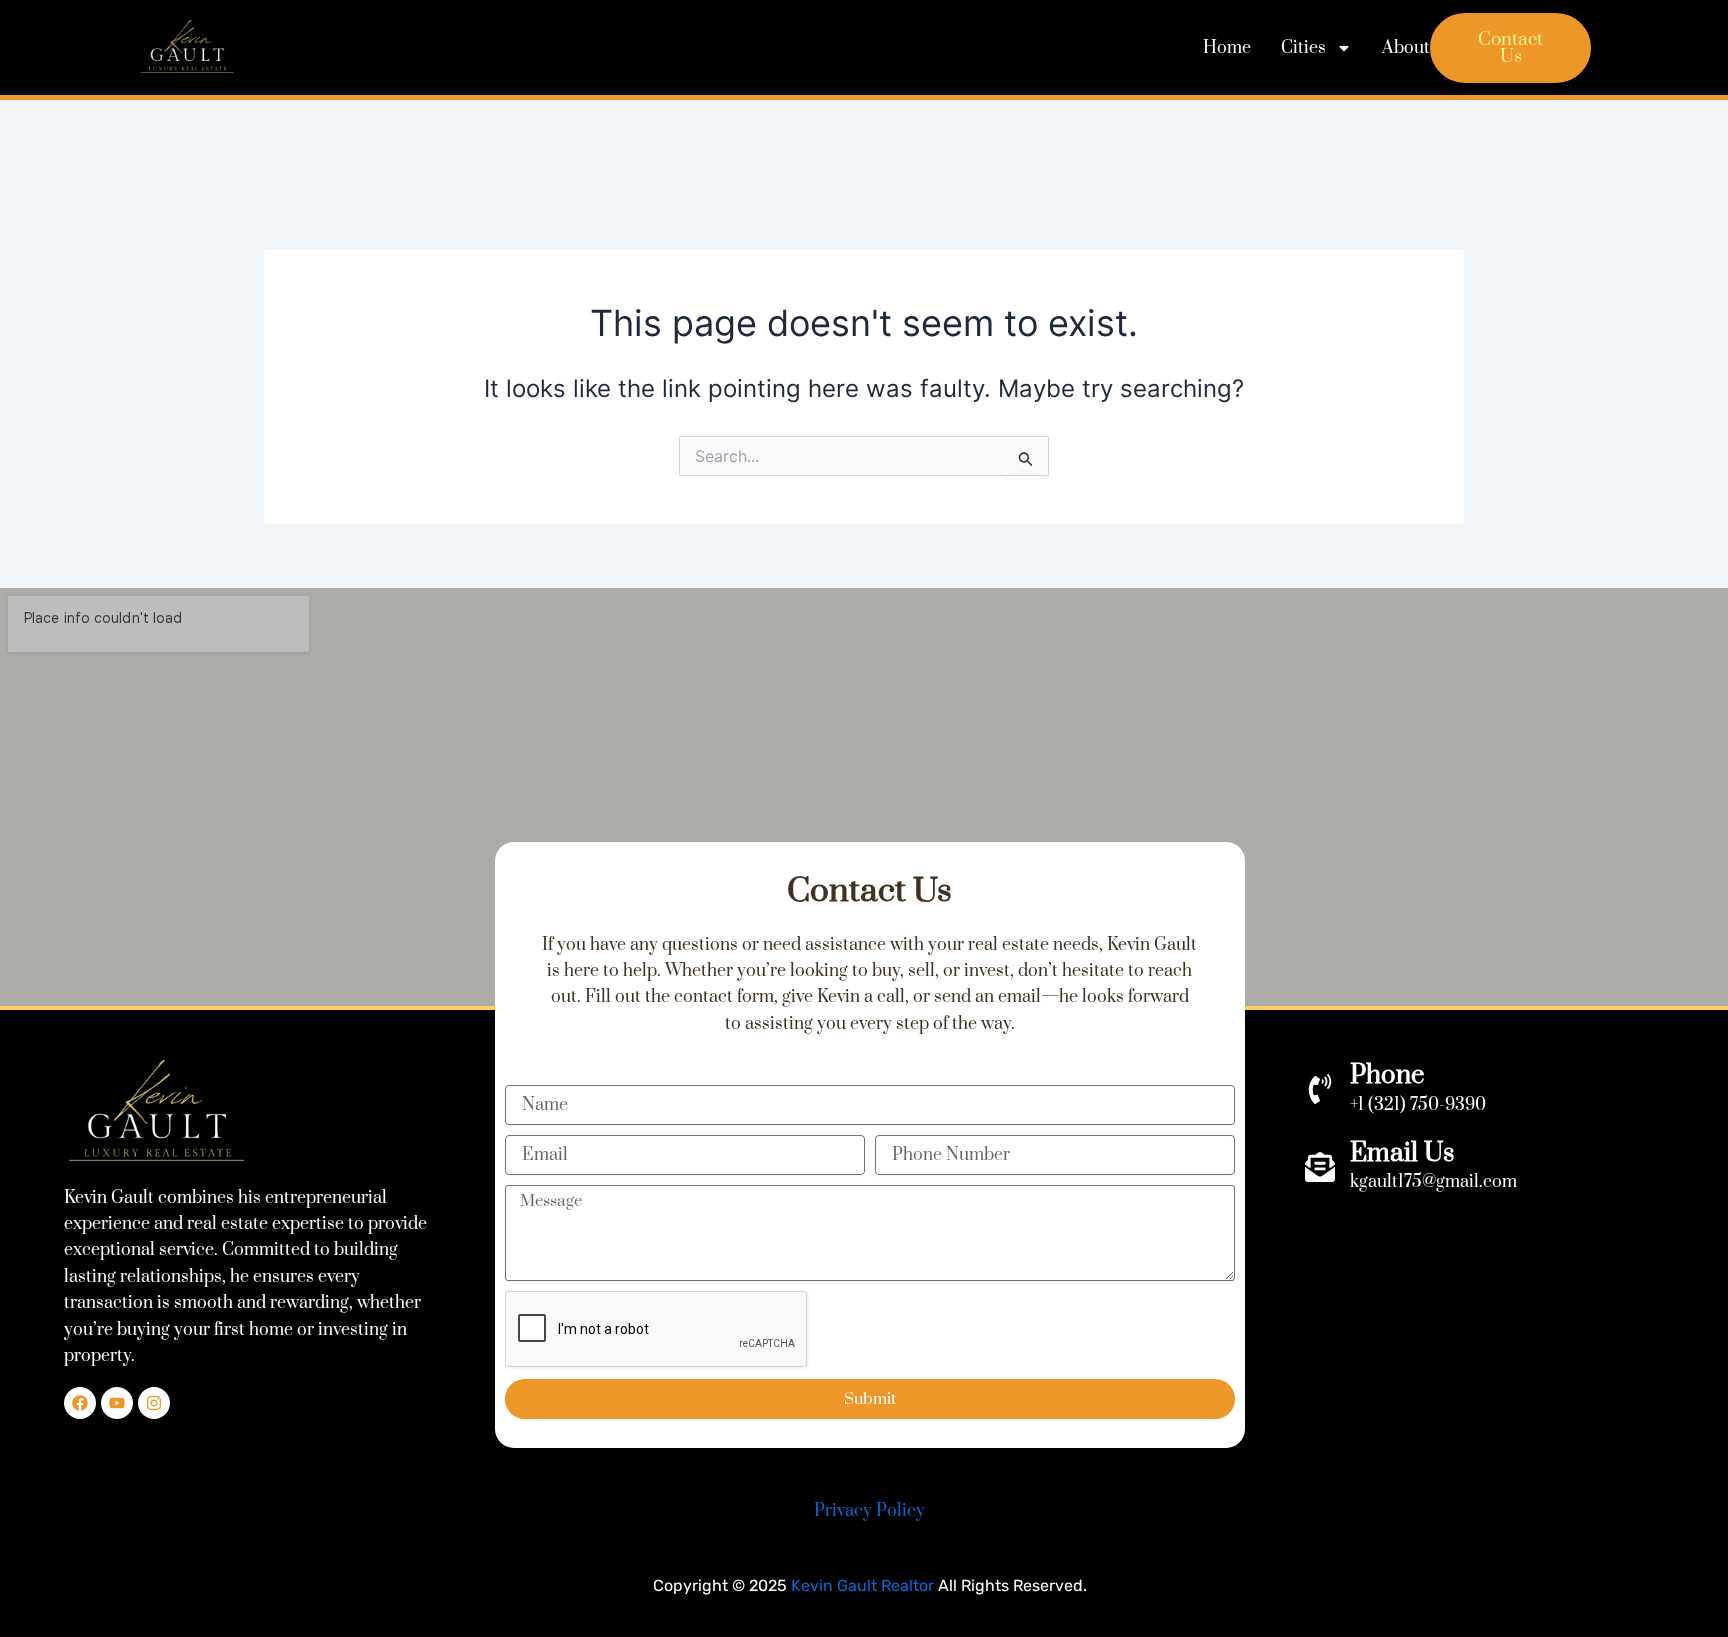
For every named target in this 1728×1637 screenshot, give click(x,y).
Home (1227, 48)
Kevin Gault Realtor (862, 1585)
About (1406, 48)
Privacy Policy (869, 1511)
